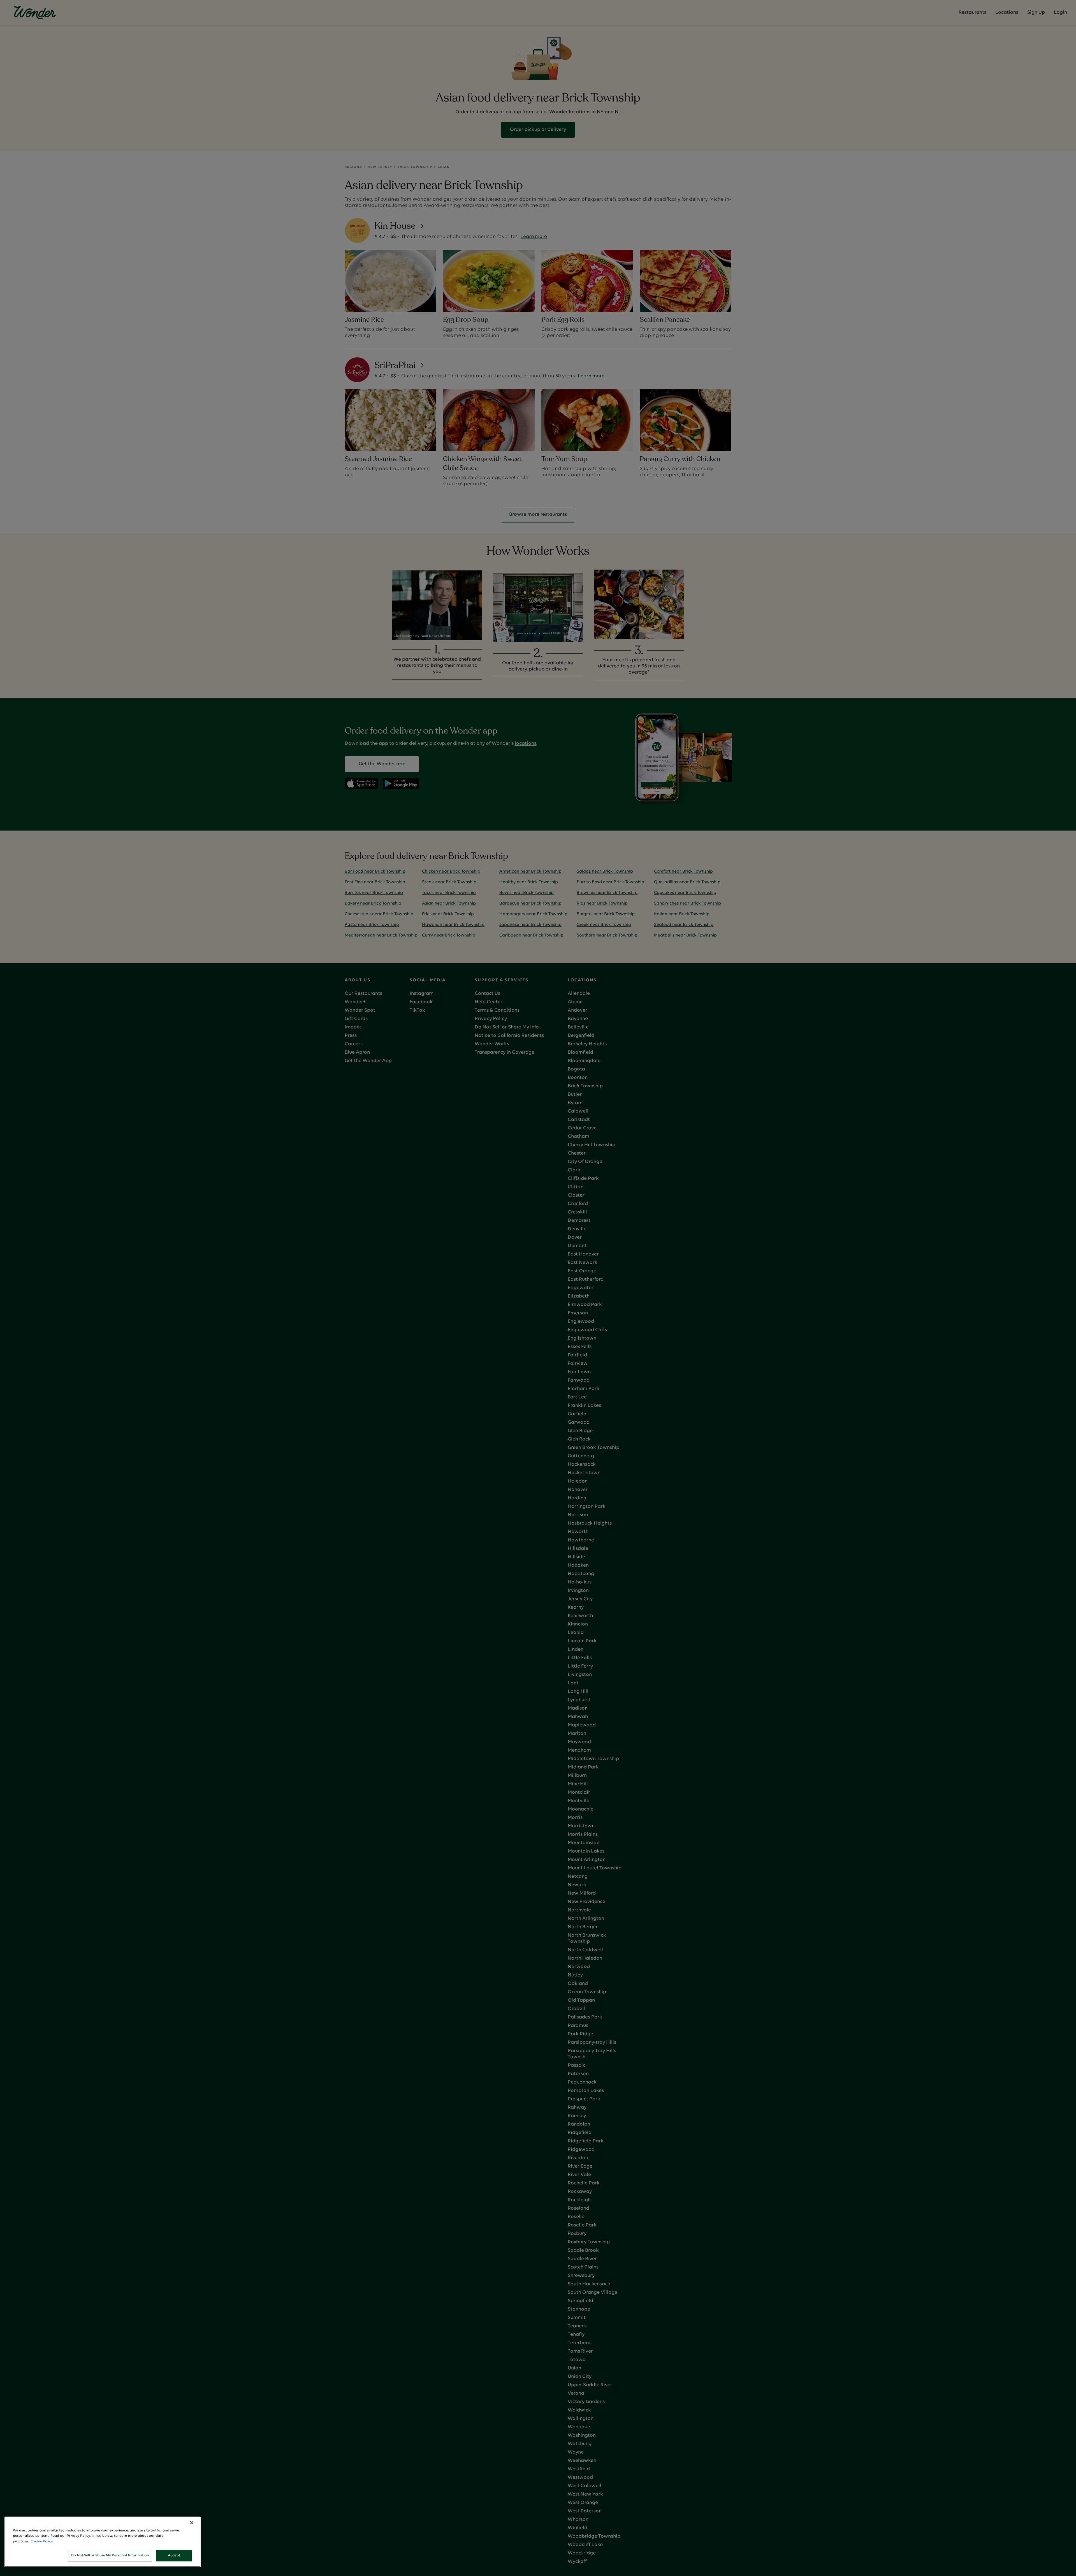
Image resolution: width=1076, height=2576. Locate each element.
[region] (103, 2542)
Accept (174, 2555)
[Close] (192, 2523)
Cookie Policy (42, 2541)
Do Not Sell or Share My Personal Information (110, 2555)
